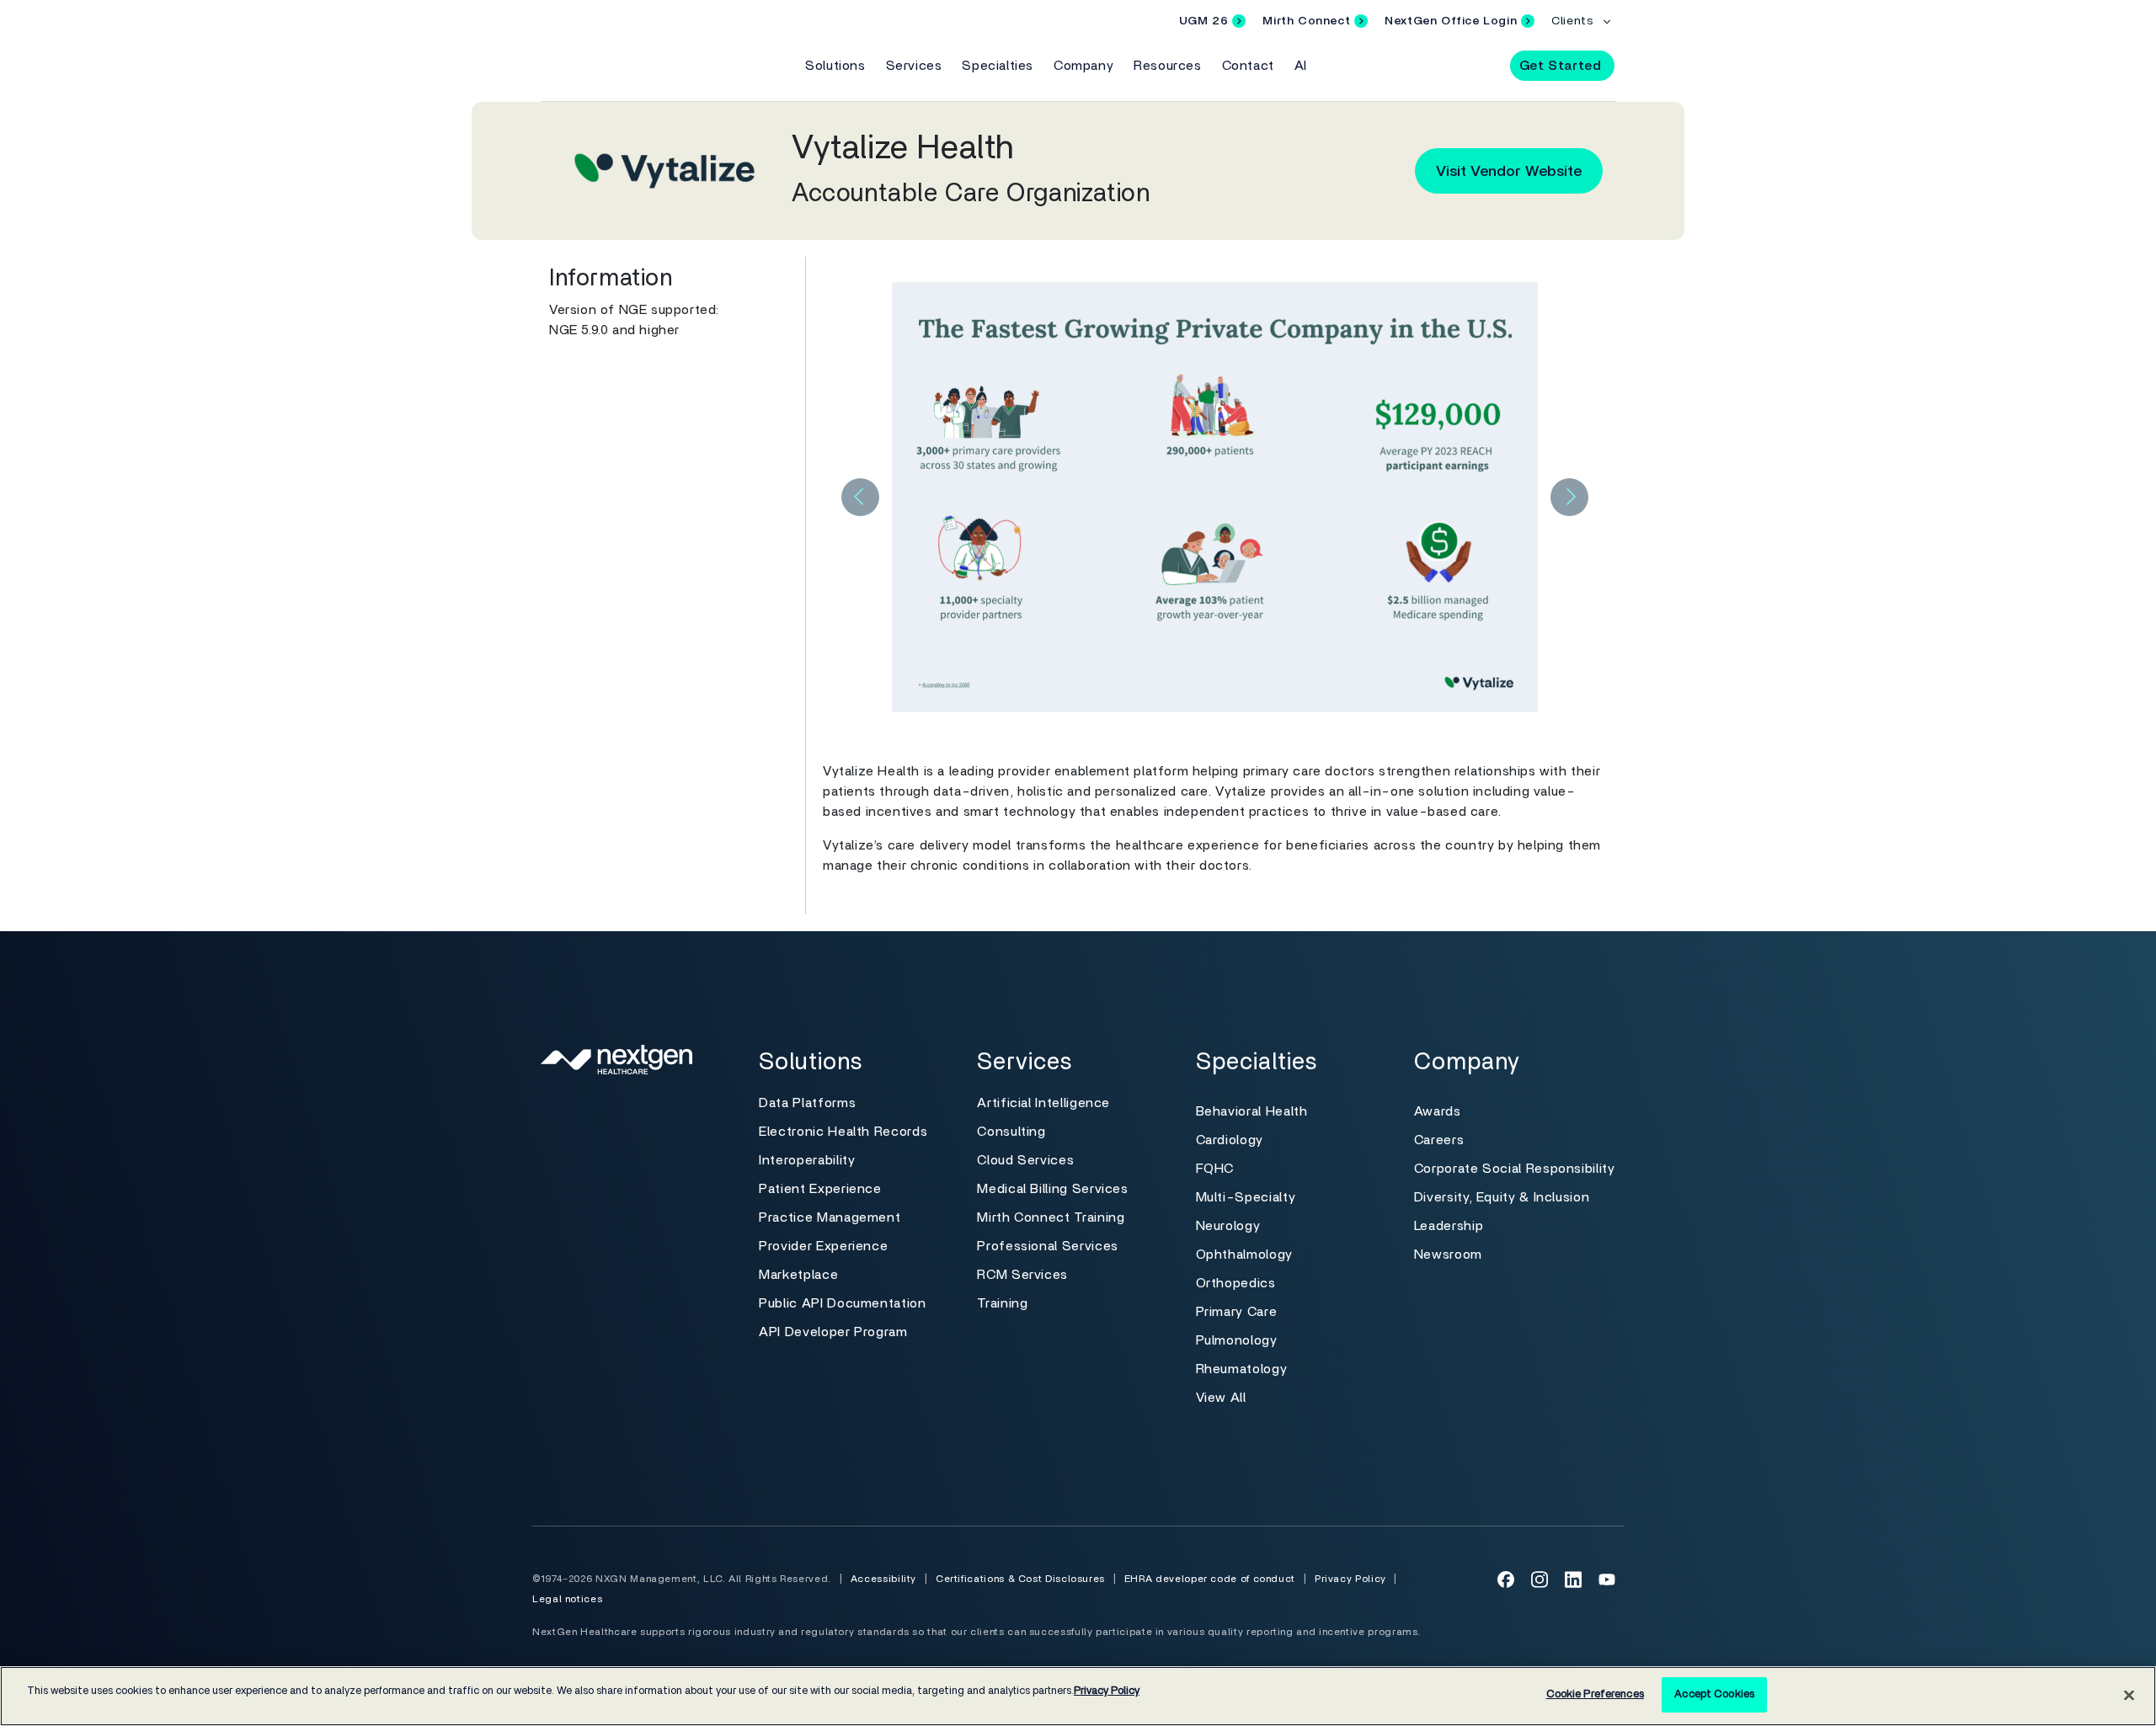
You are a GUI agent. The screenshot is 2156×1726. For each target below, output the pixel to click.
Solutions (835, 66)
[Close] (2129, 1695)
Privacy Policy (1350, 1579)
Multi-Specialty (1246, 1197)
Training (1002, 1303)
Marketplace (798, 1275)
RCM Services (1022, 1275)
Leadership (1449, 1226)
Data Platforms (807, 1103)
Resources (1167, 66)
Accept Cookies (1714, 1694)
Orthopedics (1236, 1283)
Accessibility (883, 1579)
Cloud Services (1025, 1160)
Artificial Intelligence (1043, 1103)
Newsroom (1448, 1255)
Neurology (1228, 1226)
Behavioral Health (1252, 1111)
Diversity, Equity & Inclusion (1502, 1197)
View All (1221, 1398)
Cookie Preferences (1595, 1694)
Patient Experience (820, 1189)
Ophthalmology (1244, 1255)
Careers (1439, 1140)
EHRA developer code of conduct (1210, 1579)
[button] (1482, 65)
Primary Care (1237, 1312)
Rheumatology (1242, 1369)
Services (914, 66)
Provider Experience (823, 1246)
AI (1301, 66)
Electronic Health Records (843, 1132)
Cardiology (1230, 1140)
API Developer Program (833, 1332)
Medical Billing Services (1052, 1189)
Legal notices (567, 1599)
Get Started (1561, 66)
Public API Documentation (842, 1303)
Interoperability (807, 1160)
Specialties (998, 66)
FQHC (1215, 1169)
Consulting (1011, 1132)
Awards (1438, 1111)
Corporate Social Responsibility (1515, 1169)
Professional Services (1047, 1246)
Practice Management (830, 1217)
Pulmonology (1237, 1340)
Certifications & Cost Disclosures (1020, 1579)
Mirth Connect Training (1051, 1217)
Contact (1248, 66)
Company (1083, 66)
